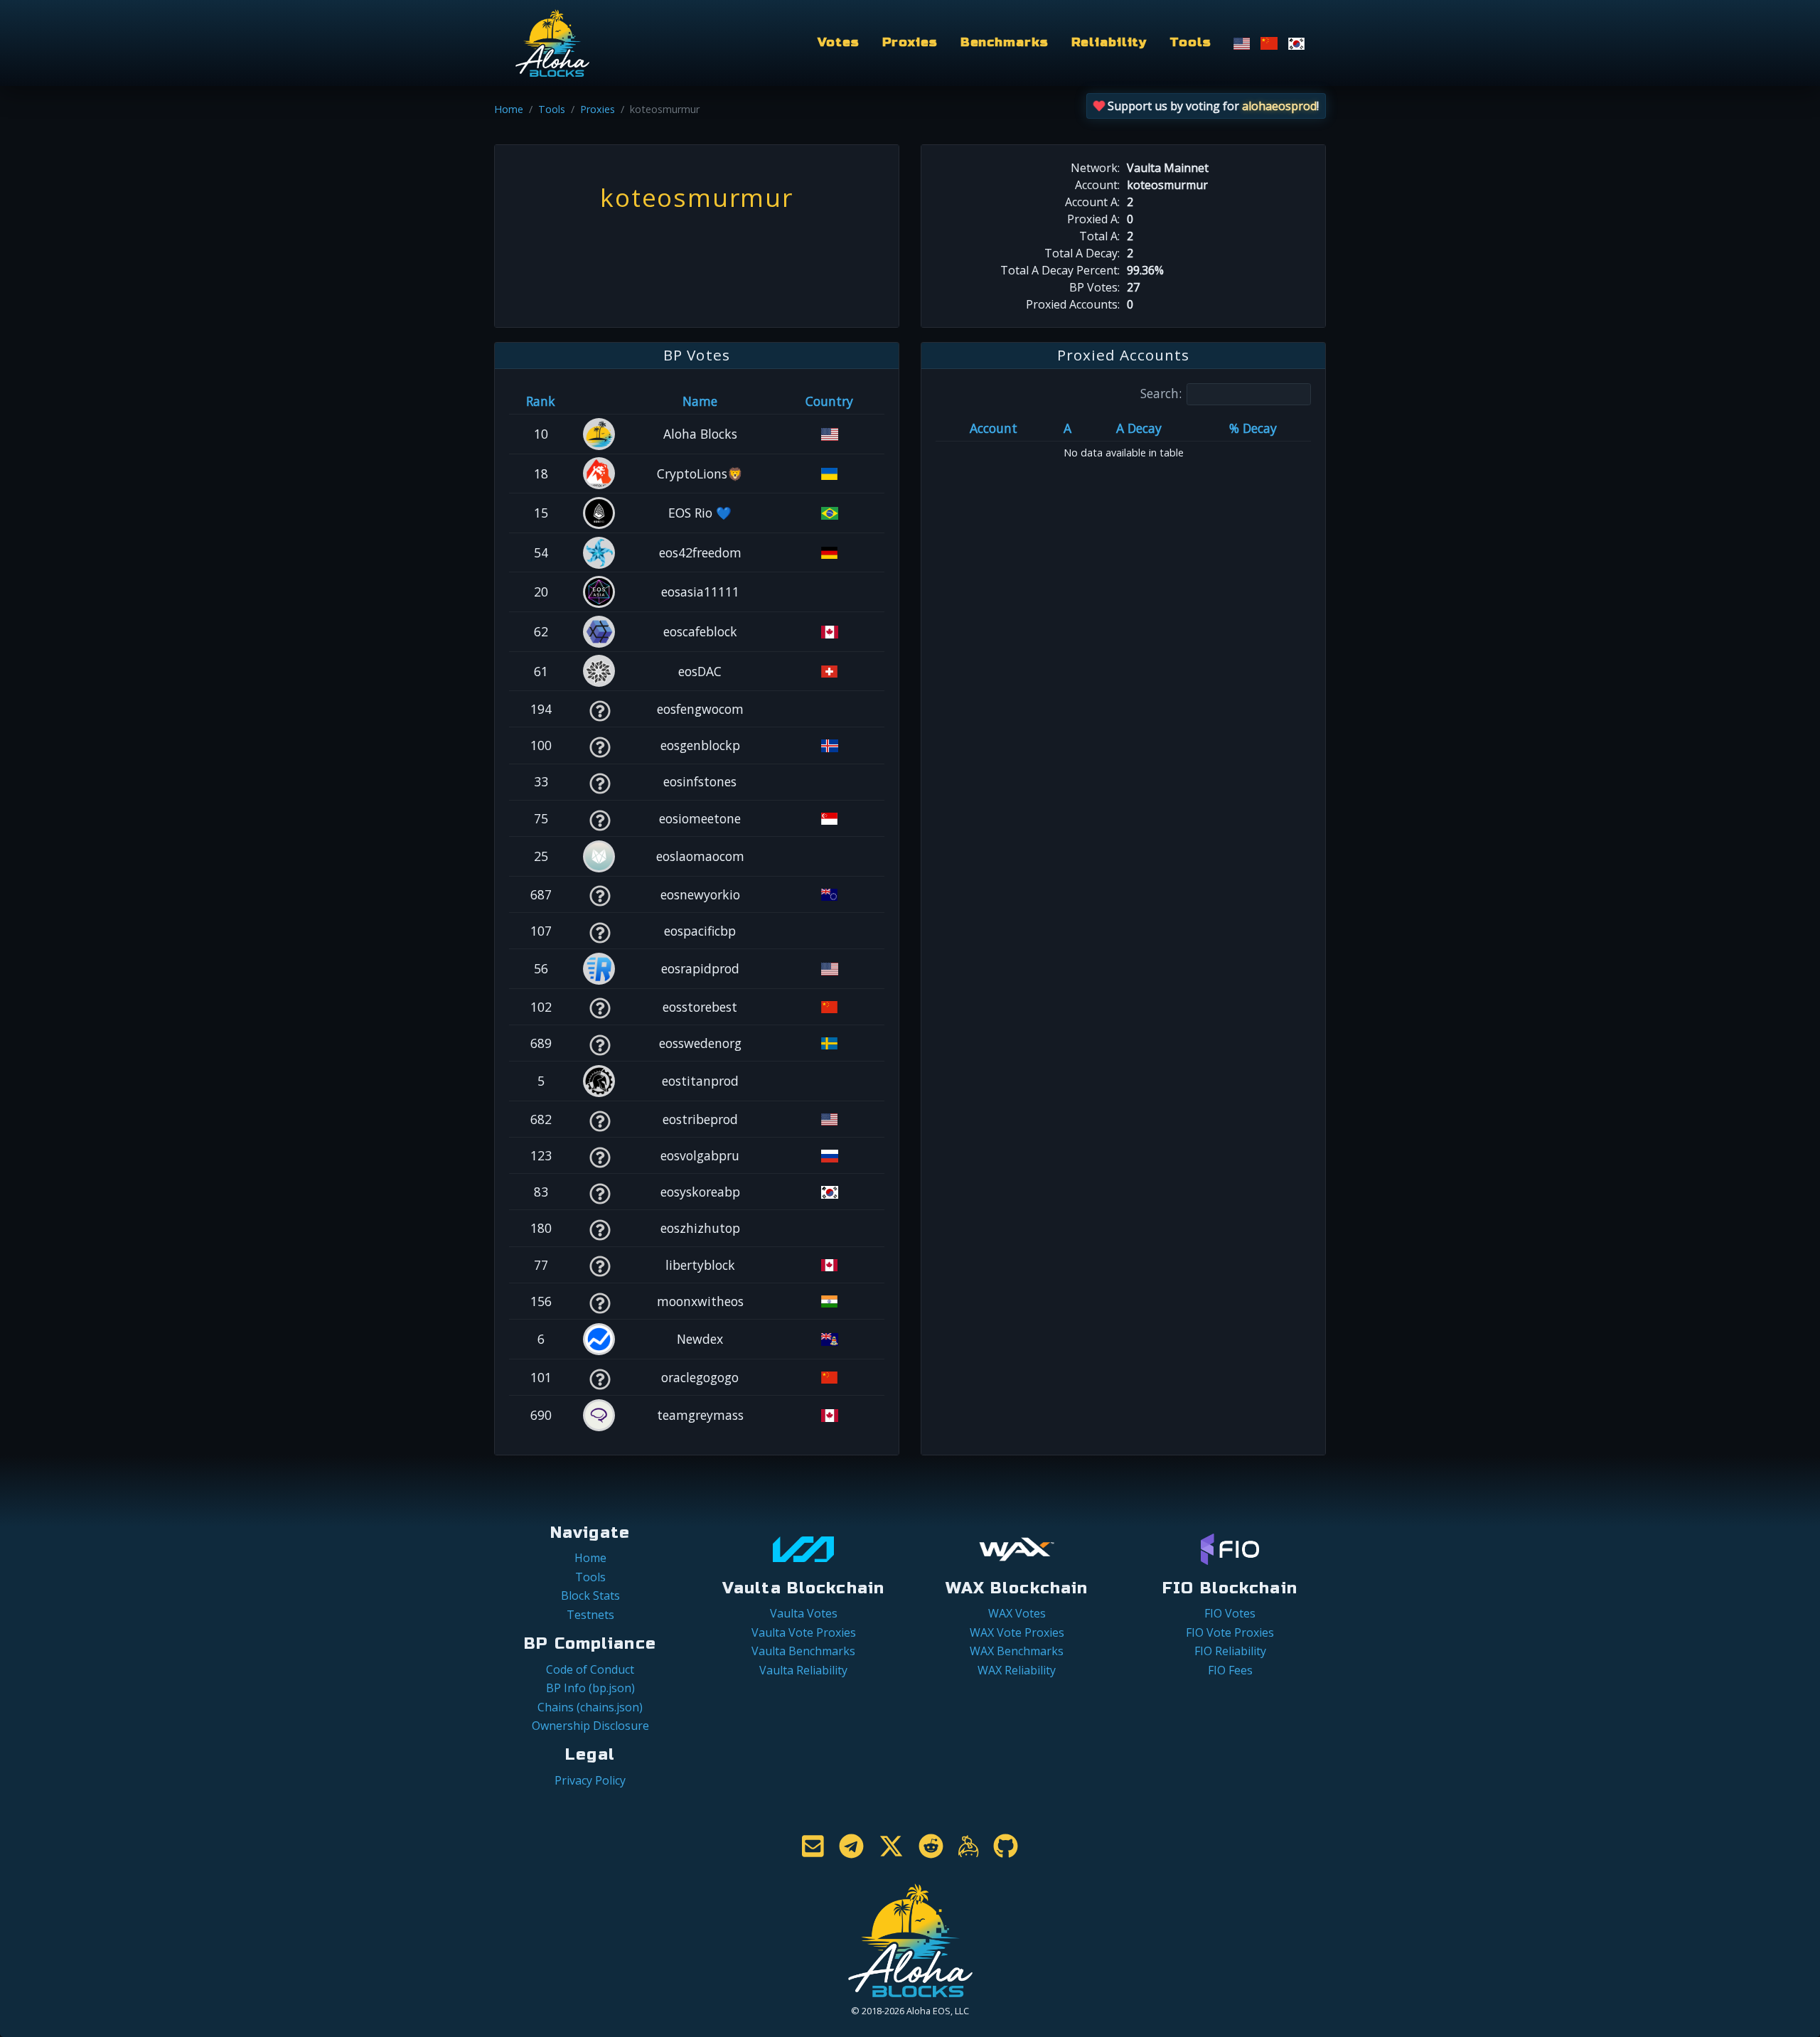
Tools (1190, 42)
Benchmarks (1005, 42)
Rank (541, 401)
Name (700, 401)
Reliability (1109, 42)
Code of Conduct (590, 1669)
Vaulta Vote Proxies (804, 1632)
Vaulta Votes (804, 1613)
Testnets (590, 1615)
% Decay (1253, 428)
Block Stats (590, 1595)
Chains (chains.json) (590, 1707)
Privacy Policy (590, 1780)
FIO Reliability (1230, 1651)
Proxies (910, 42)
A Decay (1139, 428)
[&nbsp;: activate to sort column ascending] (600, 401)
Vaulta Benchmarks (803, 1651)
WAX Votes (1017, 1613)
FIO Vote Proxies (1230, 1632)
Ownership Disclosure (590, 1726)
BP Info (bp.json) (590, 1688)
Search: (1161, 393)
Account (994, 428)
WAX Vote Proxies (1017, 1632)
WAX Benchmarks (1017, 1651)
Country (829, 401)
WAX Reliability (1017, 1670)
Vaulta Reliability (803, 1670)
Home (509, 109)
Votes (838, 42)
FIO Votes (1230, 1613)
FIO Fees (1230, 1670)
